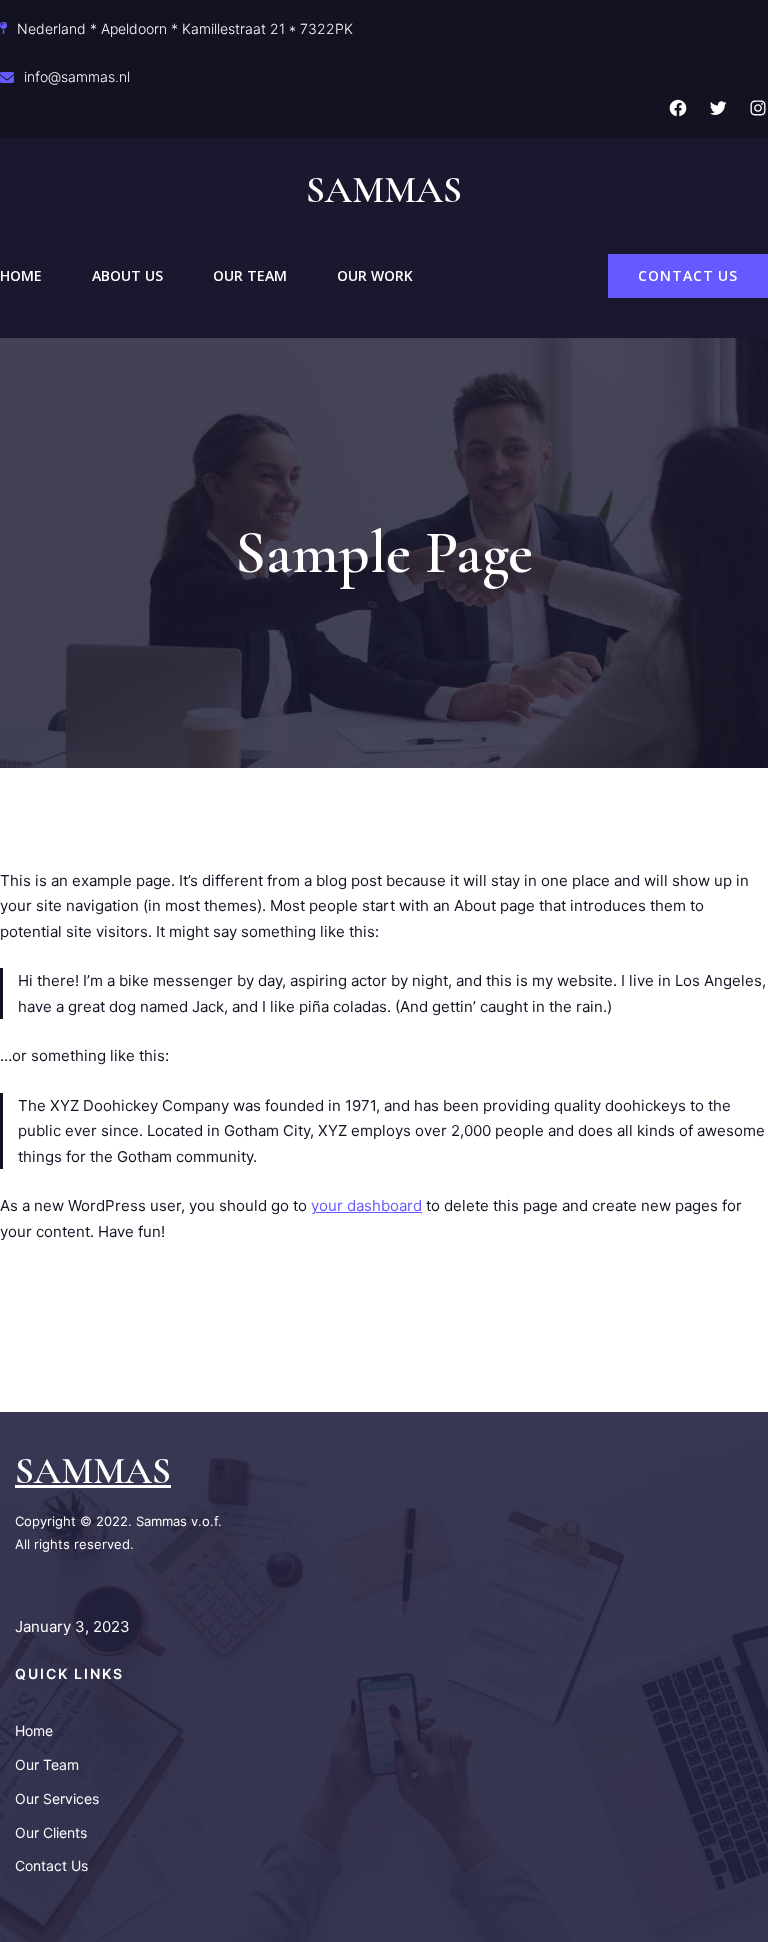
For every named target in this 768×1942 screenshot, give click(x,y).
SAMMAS (93, 1471)
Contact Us (688, 275)
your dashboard (366, 1205)
